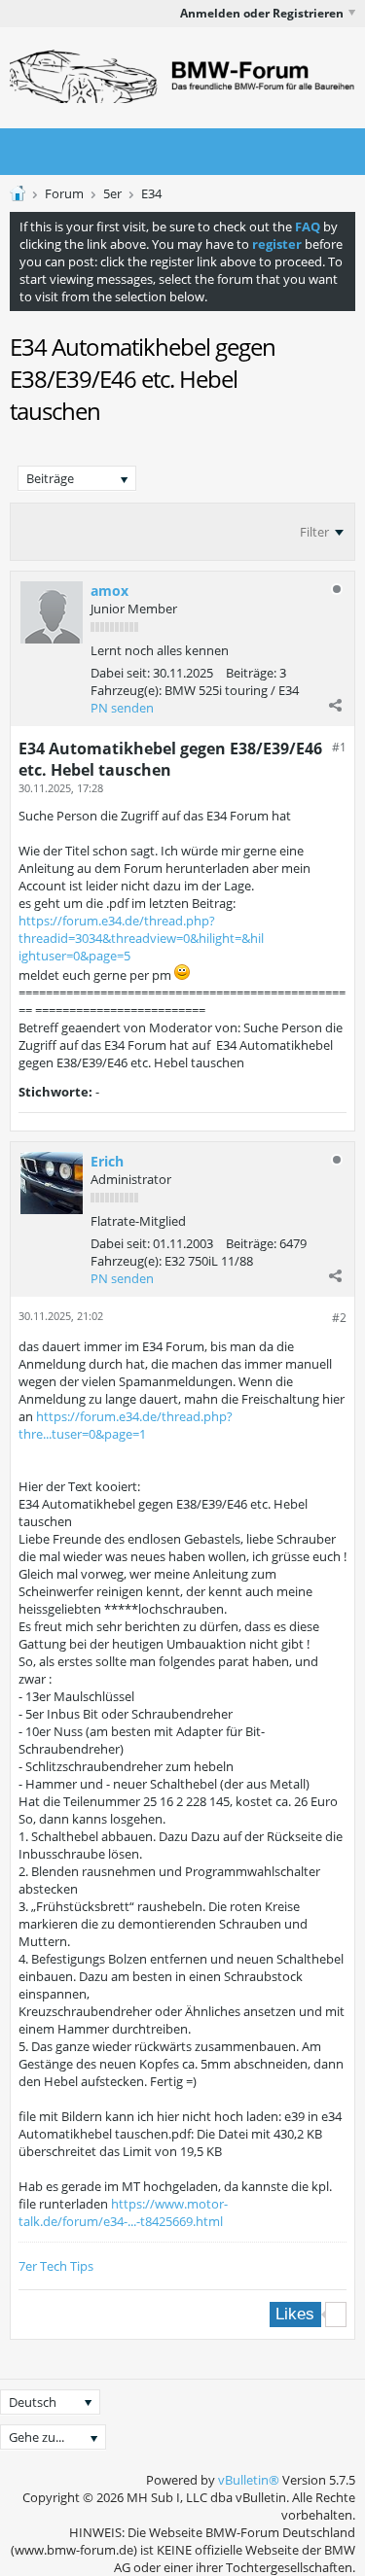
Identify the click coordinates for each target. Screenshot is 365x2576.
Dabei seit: (120, 673)
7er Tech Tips (56, 2266)
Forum (64, 193)
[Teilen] (335, 705)
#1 (339, 747)
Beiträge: (251, 673)
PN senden (122, 708)
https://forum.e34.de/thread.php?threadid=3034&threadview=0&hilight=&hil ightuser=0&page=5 (141, 938)
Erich (107, 1161)
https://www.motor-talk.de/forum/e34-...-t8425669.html (123, 2212)
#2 (339, 1318)
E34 (151, 193)
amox (109, 591)
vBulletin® (249, 2480)
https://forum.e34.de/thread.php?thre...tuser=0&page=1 (126, 1425)
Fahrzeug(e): (126, 690)
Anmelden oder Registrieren (262, 13)
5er (112, 193)
